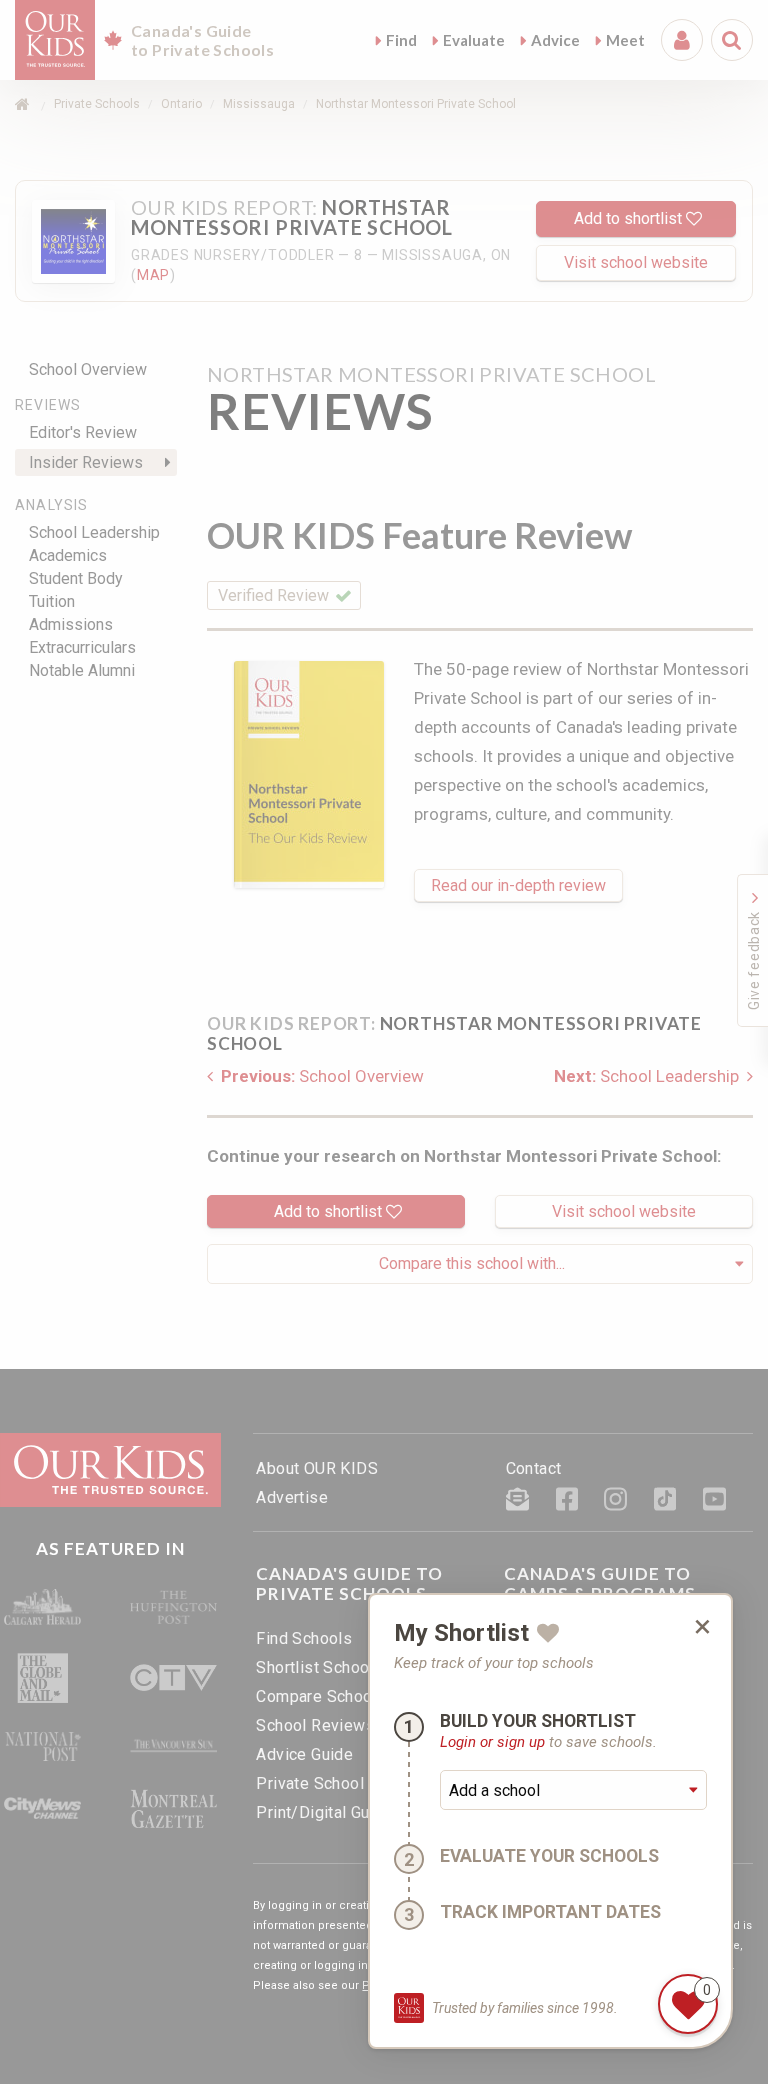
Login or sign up (492, 1742)
